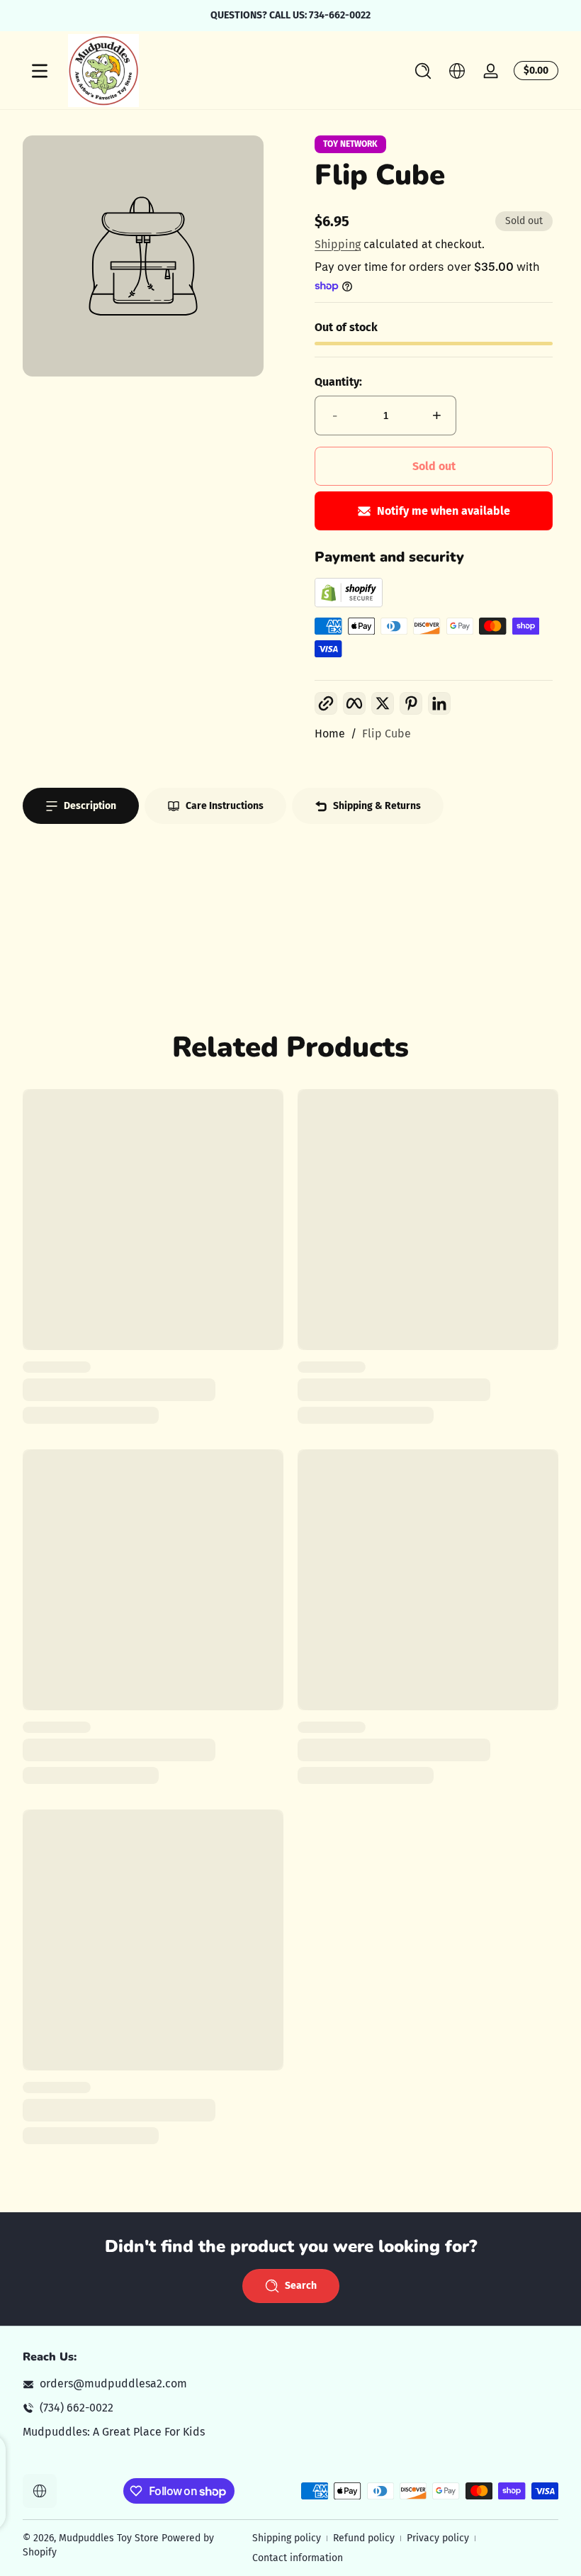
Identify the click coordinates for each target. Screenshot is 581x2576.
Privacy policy (438, 2538)
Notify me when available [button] (444, 511)
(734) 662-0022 (77, 2408)
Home (330, 734)
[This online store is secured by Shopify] (349, 604)
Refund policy (364, 2538)
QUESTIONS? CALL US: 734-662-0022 (290, 15)
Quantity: (338, 382)
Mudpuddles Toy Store (109, 2538)
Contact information (298, 2558)
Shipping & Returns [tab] (377, 806)
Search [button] (301, 2286)
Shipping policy (287, 2538)
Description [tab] (90, 806)
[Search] (423, 71)
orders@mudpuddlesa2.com (113, 2383)
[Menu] (40, 71)
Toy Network (350, 144)
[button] (423, 71)
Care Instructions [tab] (225, 806)
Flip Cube (387, 734)
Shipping (338, 244)
